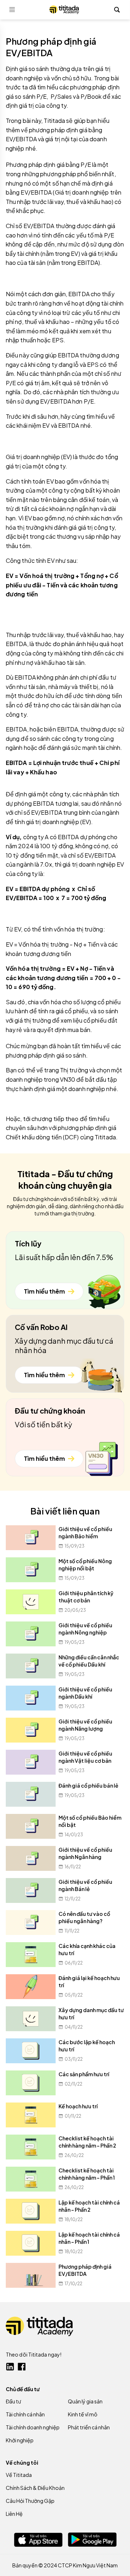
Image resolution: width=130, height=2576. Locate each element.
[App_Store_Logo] (38, 2540)
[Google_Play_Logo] (92, 2540)
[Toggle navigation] (12, 10)
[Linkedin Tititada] (10, 2367)
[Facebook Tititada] (22, 2367)
